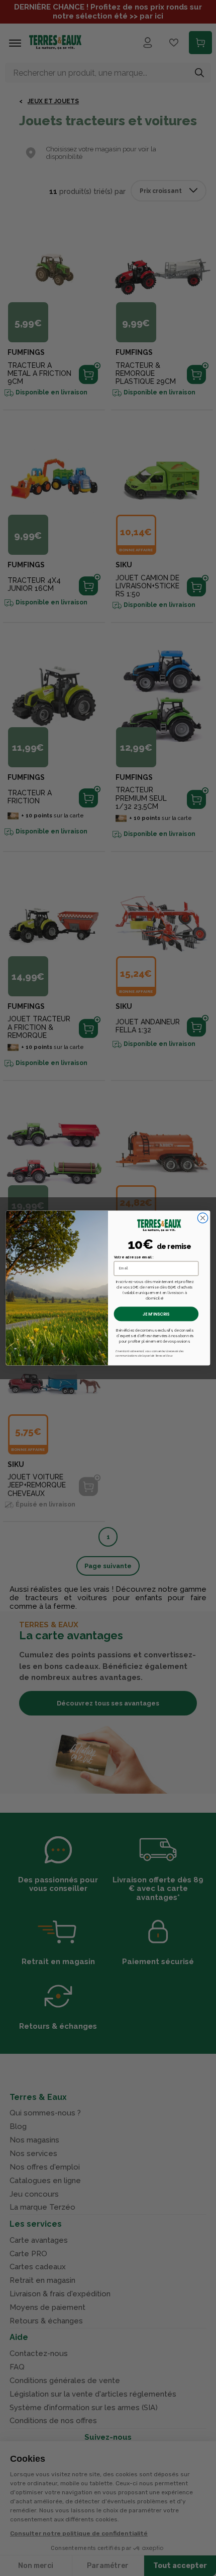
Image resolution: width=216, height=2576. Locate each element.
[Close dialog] (202, 1218)
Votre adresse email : (134, 1257)
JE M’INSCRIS (156, 1314)
